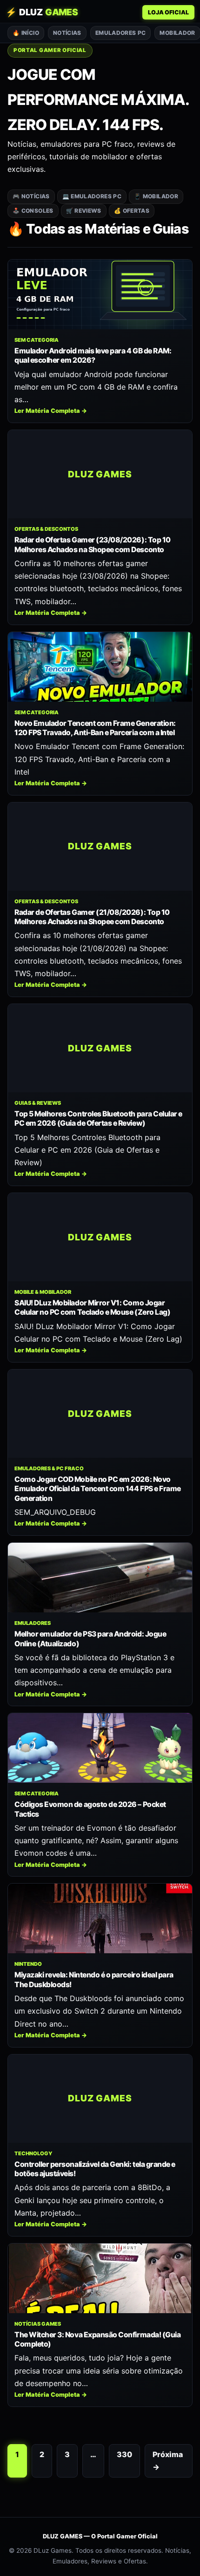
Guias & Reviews (38, 1103)
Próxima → (168, 2461)
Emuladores (33, 1623)
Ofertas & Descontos (46, 529)
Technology (33, 2153)
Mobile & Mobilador (43, 1292)
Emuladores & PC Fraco (49, 1468)
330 (124, 2454)
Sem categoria (37, 340)
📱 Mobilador (156, 196)
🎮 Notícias (31, 196)
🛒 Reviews (84, 211)
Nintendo (28, 1964)
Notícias (67, 33)
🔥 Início (26, 33)
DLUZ (42, 12)
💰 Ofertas (132, 211)
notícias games (38, 2324)
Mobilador (177, 33)
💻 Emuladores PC (92, 196)
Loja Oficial (168, 12)
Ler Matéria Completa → (51, 411)
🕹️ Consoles (33, 211)
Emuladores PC (121, 33)
